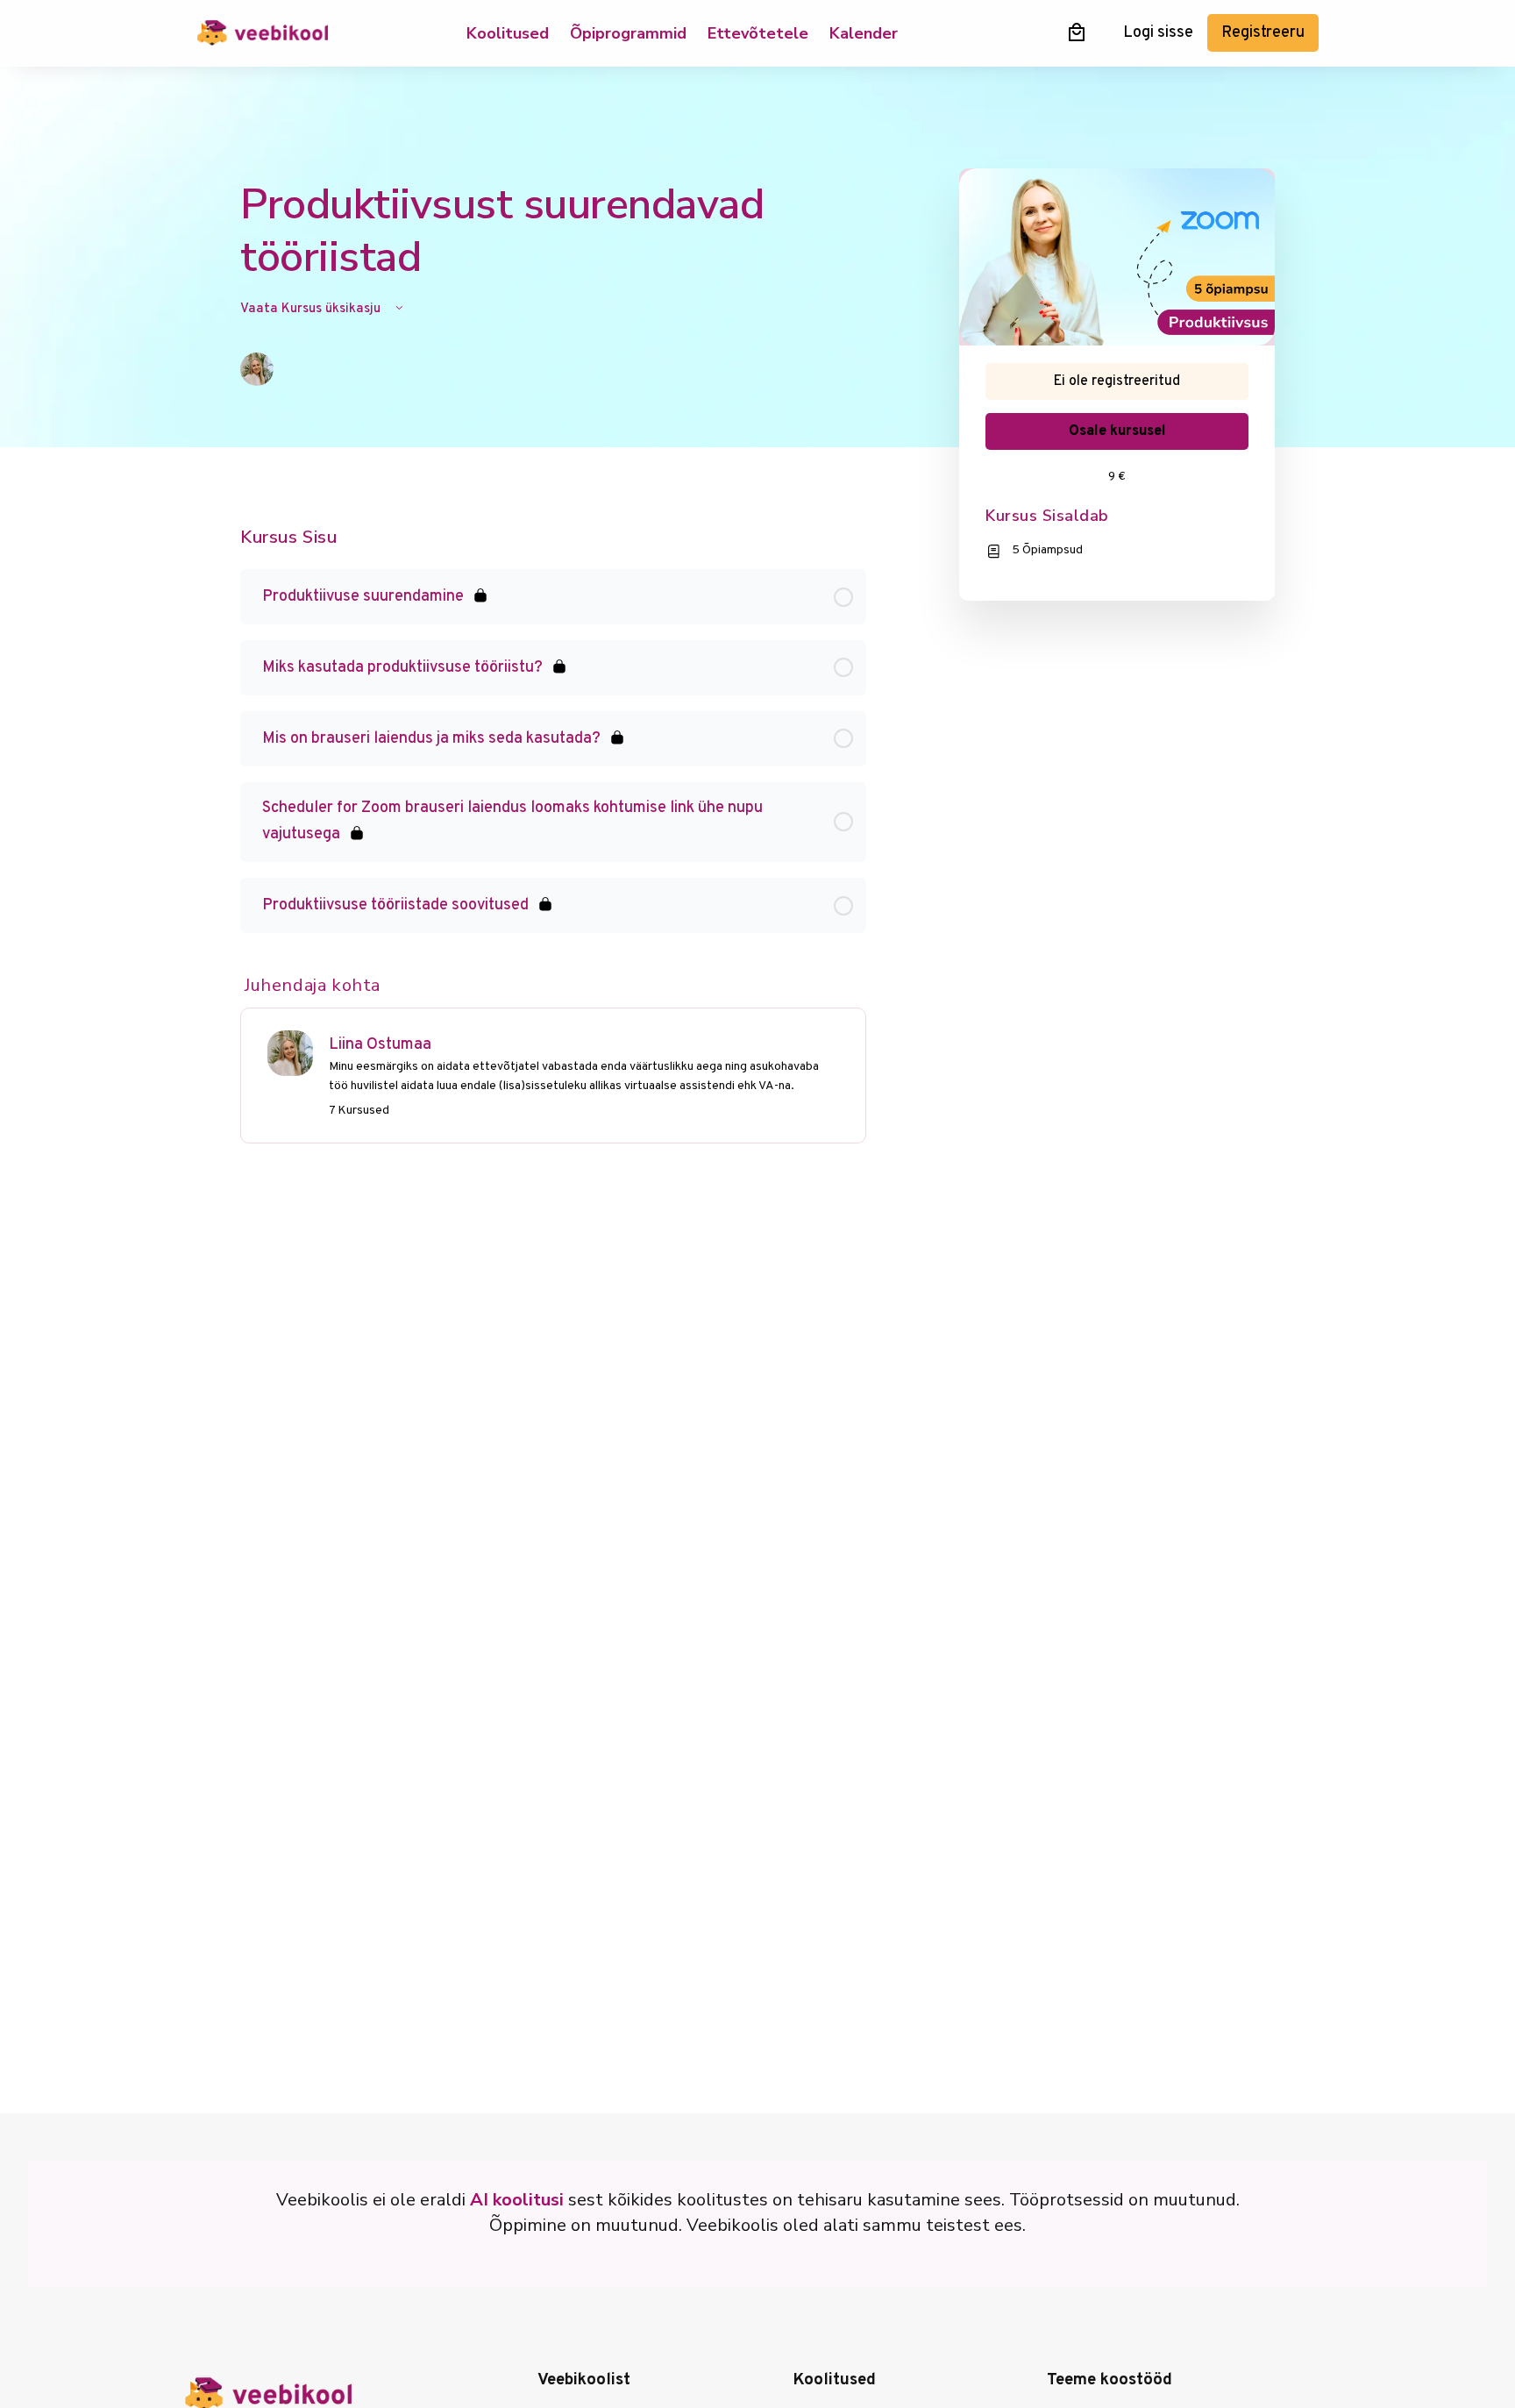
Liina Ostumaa (380, 1045)
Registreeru (1263, 33)
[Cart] (1077, 32)
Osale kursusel (1117, 431)
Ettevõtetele (758, 33)
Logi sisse (1158, 33)
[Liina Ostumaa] (290, 1054)
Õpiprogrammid (628, 33)
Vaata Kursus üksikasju (312, 309)
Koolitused (508, 33)
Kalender (864, 33)
